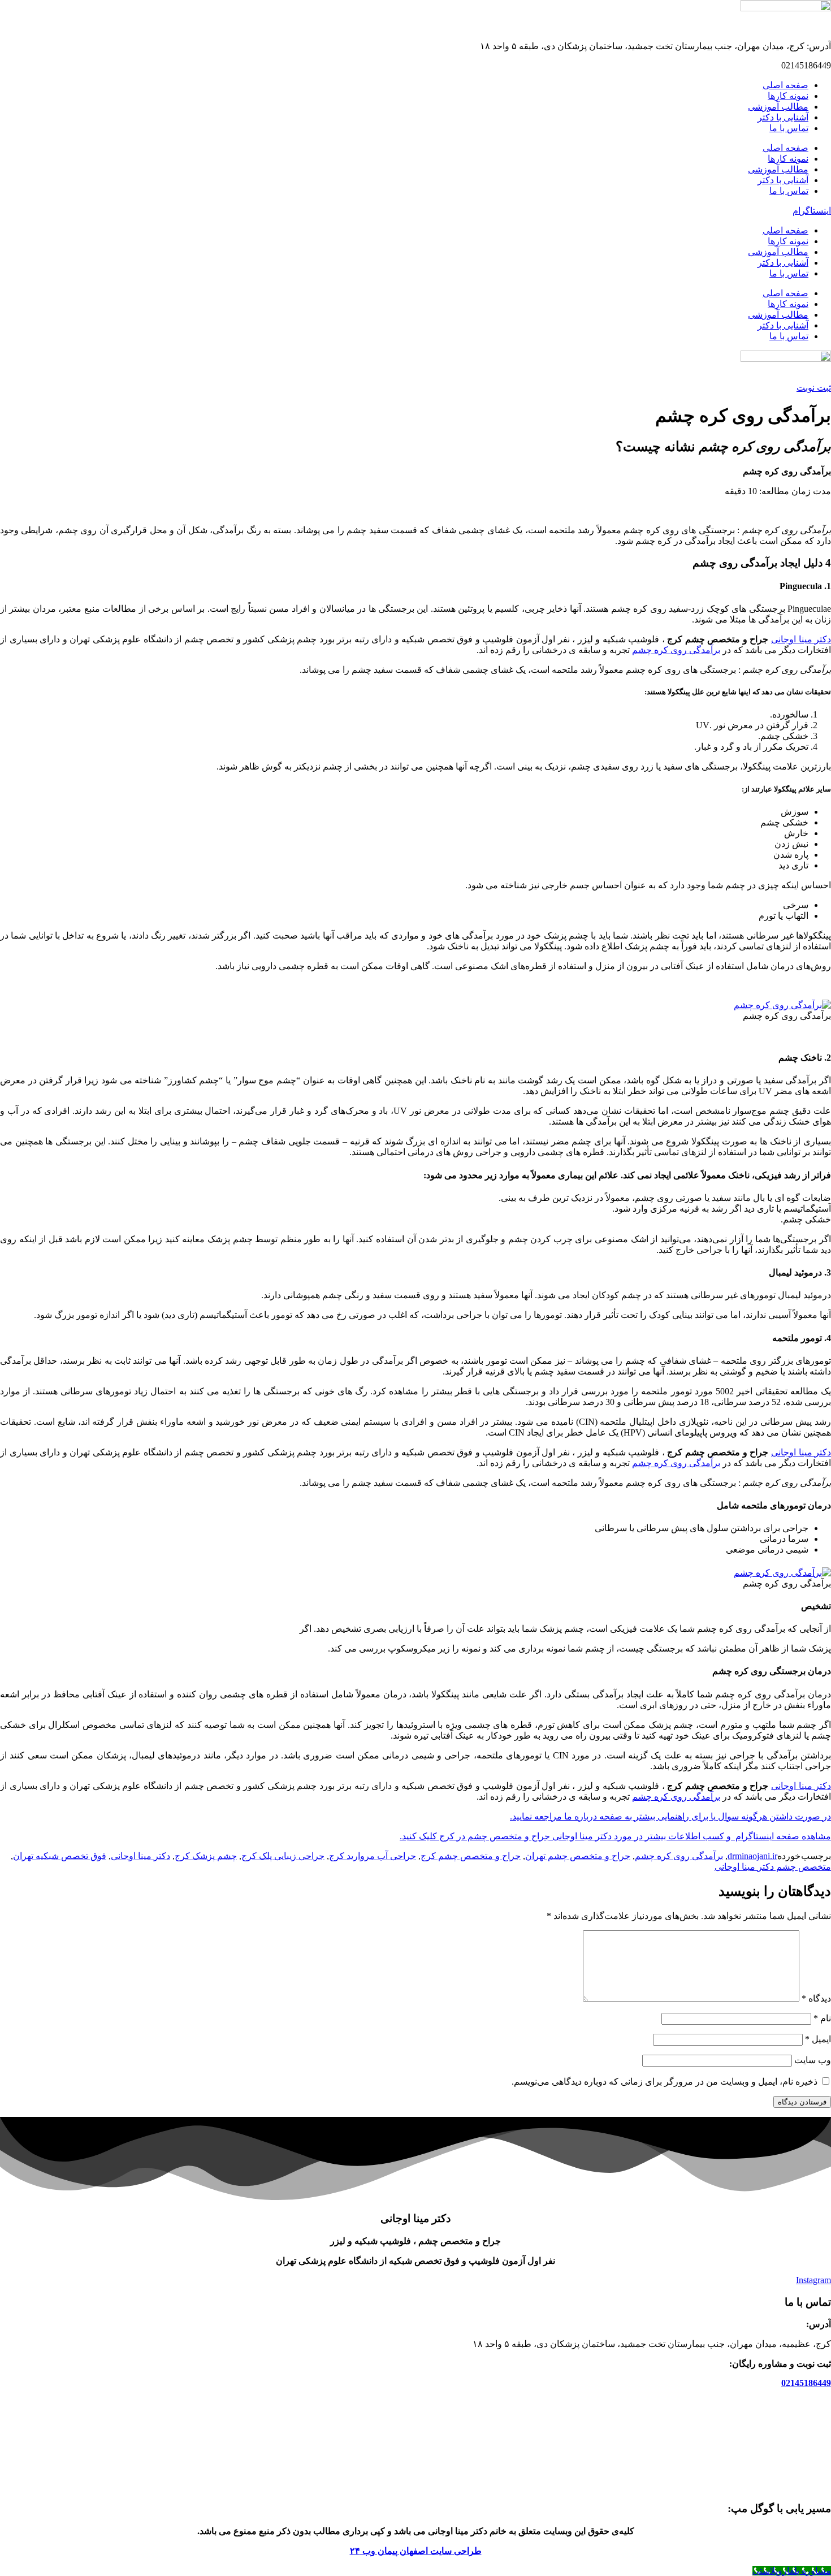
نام (822, 2018)
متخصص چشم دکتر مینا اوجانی (773, 1867)
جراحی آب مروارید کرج (373, 1856)
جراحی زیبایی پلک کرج (283, 1856)
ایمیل (818, 2039)
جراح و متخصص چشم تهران (578, 1856)
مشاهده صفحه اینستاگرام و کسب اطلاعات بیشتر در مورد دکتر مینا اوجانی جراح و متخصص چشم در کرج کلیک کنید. (615, 1836)
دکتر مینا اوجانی (801, 639)
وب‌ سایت (813, 2060)
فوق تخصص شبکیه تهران (60, 1856)
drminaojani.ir (752, 1856)
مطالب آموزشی (778, 107)
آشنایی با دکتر (783, 117)
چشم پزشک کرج (206, 1856)
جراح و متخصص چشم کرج (471, 1856)
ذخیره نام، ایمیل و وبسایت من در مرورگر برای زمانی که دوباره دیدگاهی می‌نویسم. (665, 2082)
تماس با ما (789, 128)
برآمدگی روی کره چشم (676, 650)
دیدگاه (816, 1998)
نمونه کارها (788, 96)
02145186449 (806, 2383)
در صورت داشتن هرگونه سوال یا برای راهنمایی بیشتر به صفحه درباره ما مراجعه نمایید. (670, 1816)
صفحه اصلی (785, 85)
